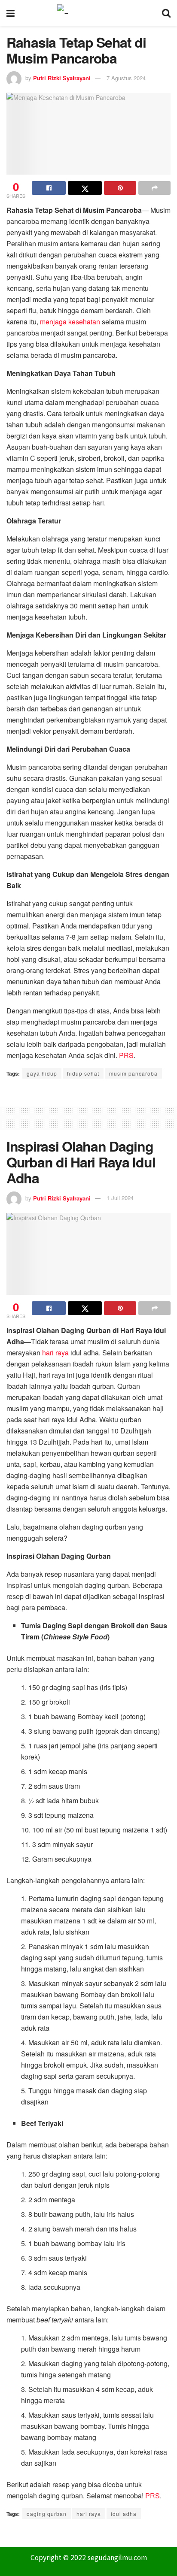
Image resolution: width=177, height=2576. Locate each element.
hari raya (55, 1353)
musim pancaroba (133, 1073)
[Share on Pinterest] (120, 188)
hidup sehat (83, 1073)
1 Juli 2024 (120, 1198)
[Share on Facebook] (49, 188)
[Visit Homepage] (88, 13)
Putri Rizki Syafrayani (62, 78)
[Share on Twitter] (85, 188)
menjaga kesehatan (70, 322)
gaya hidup (42, 1073)
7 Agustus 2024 (126, 78)
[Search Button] (166, 13)
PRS (126, 1055)
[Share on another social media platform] (154, 188)
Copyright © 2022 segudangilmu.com (89, 2558)
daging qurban (47, 2514)
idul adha (124, 2514)
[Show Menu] (11, 13)
